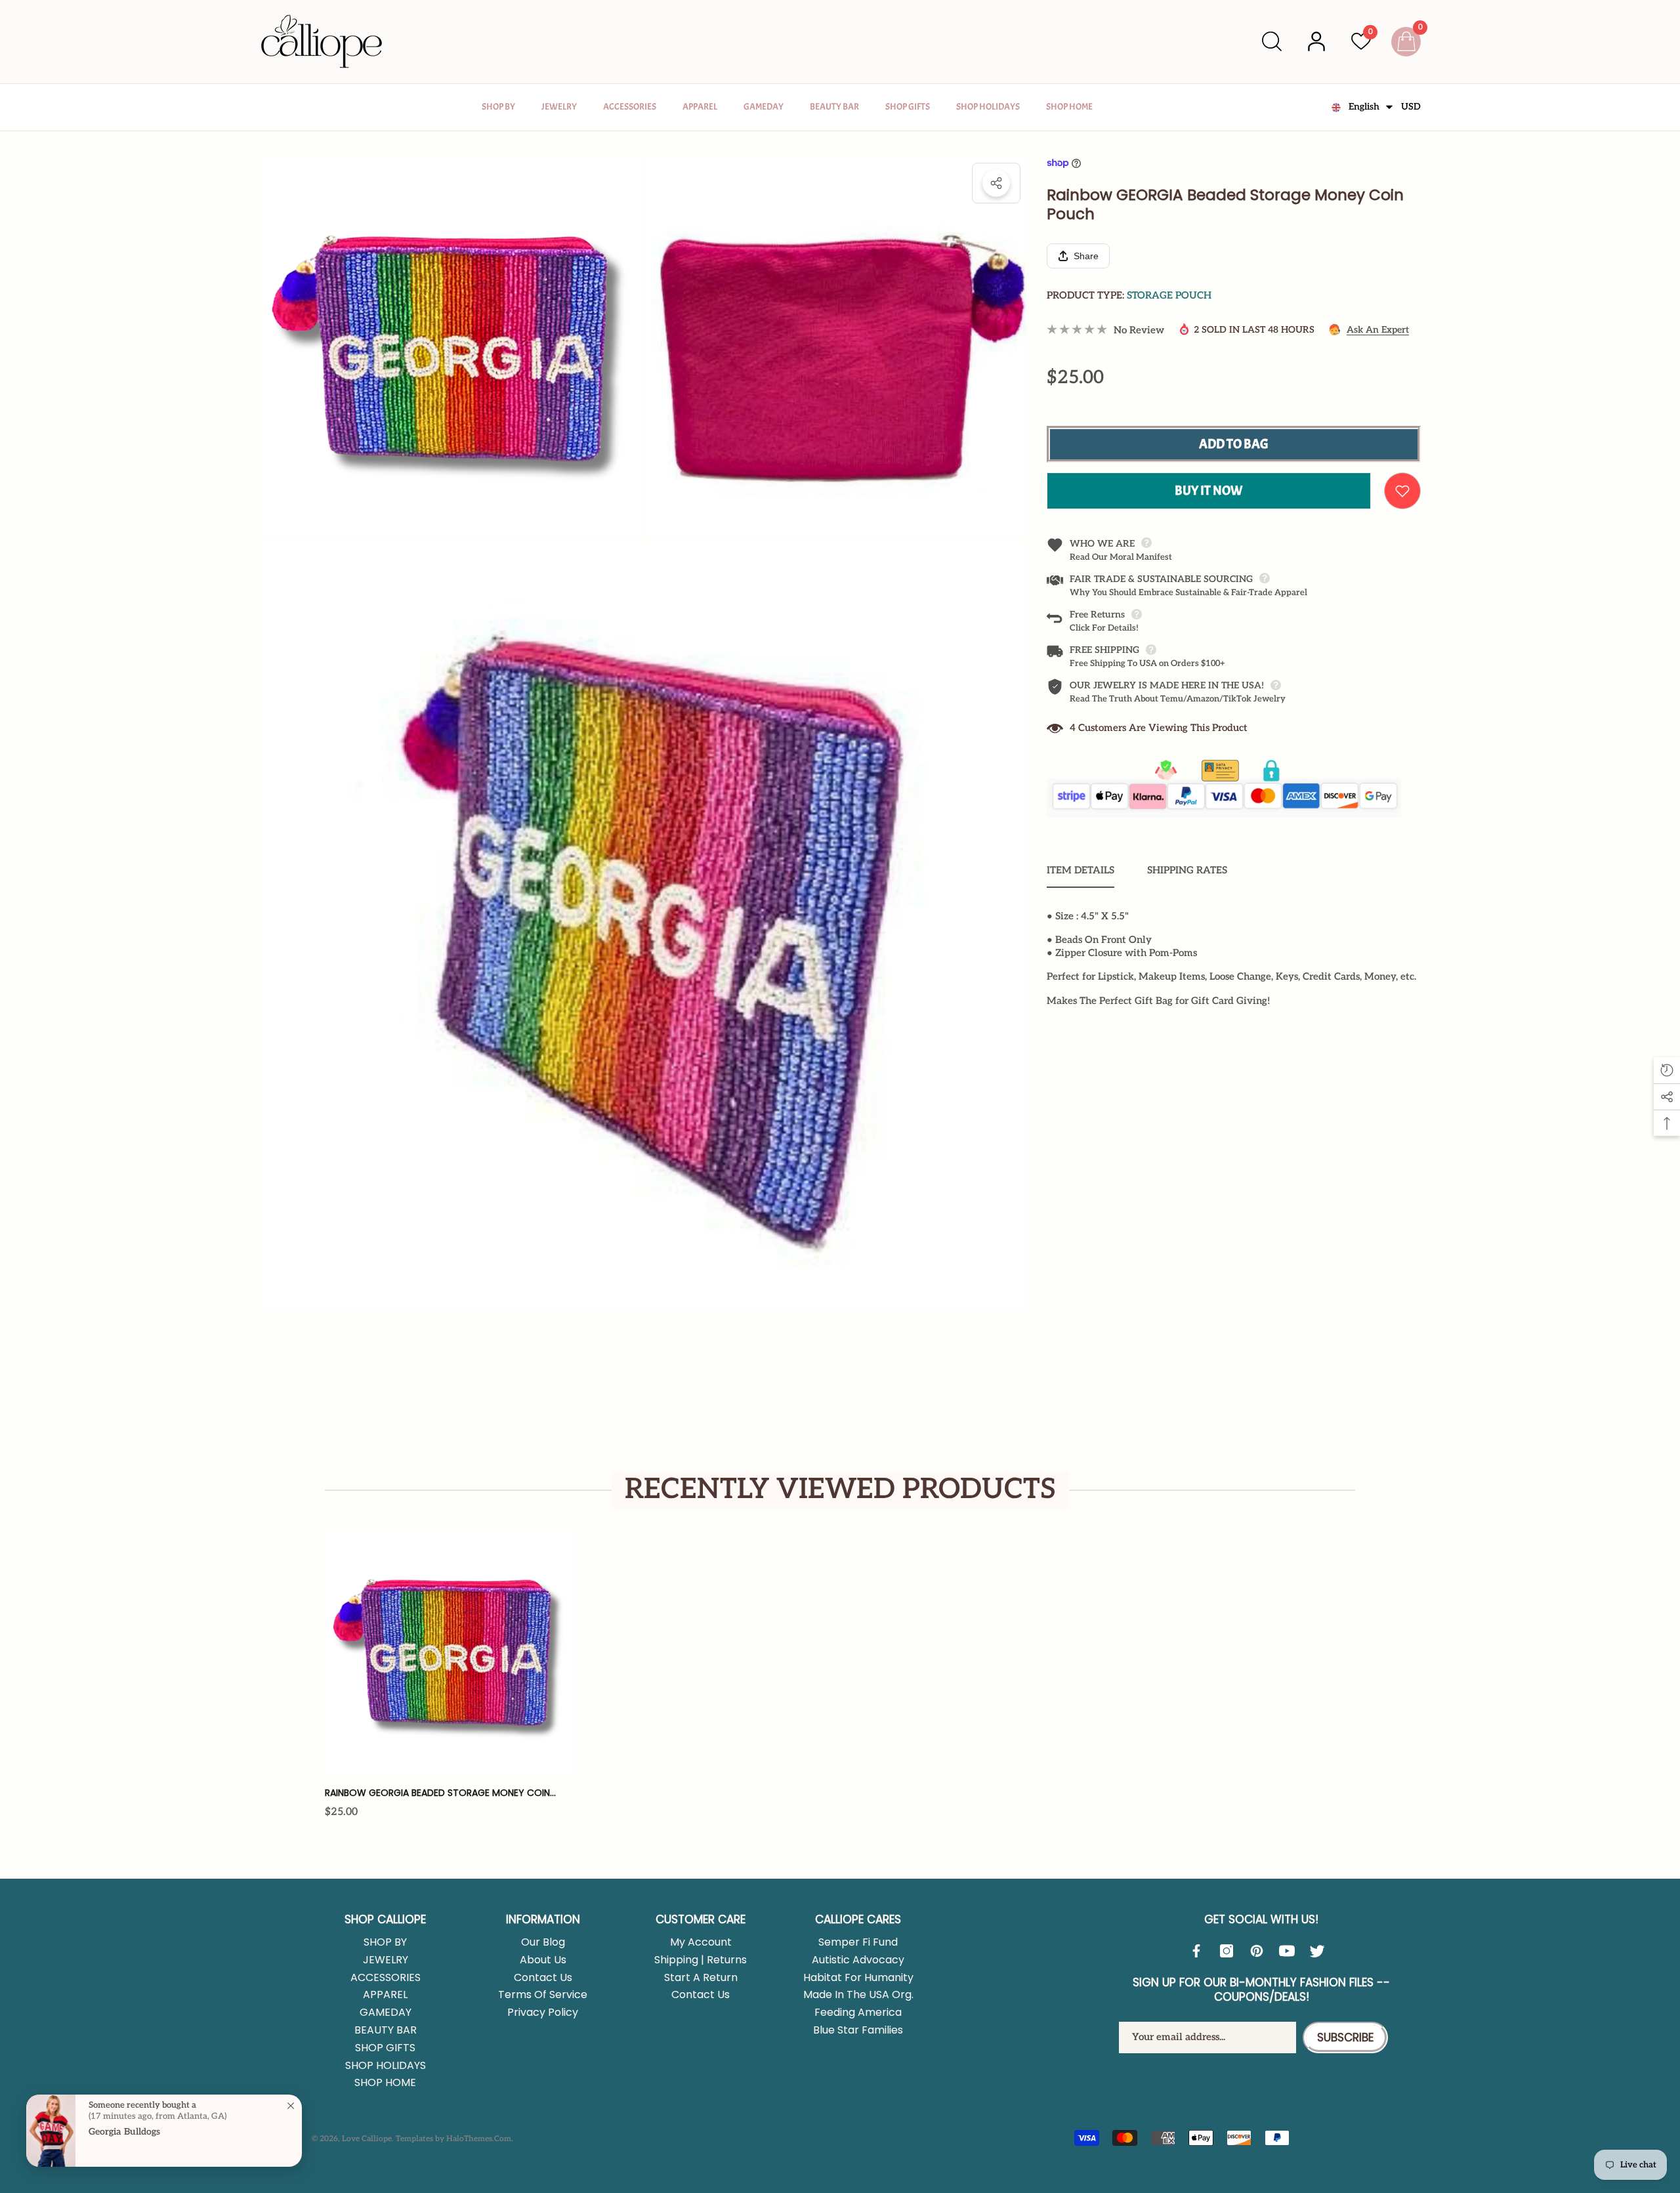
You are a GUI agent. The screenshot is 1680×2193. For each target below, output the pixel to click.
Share (996, 183)
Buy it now (1209, 491)
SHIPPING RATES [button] (1187, 870)
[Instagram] (1230, 1951)
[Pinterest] (1260, 1951)
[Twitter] (1320, 1951)
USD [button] (1411, 107)
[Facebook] (1200, 1951)
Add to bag (1234, 444)
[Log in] (1316, 41)
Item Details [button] (1081, 870)
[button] (1272, 41)
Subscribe (1345, 2037)
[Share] (996, 183)
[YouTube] (1290, 1951)
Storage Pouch (1169, 295)
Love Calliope (367, 2139)
